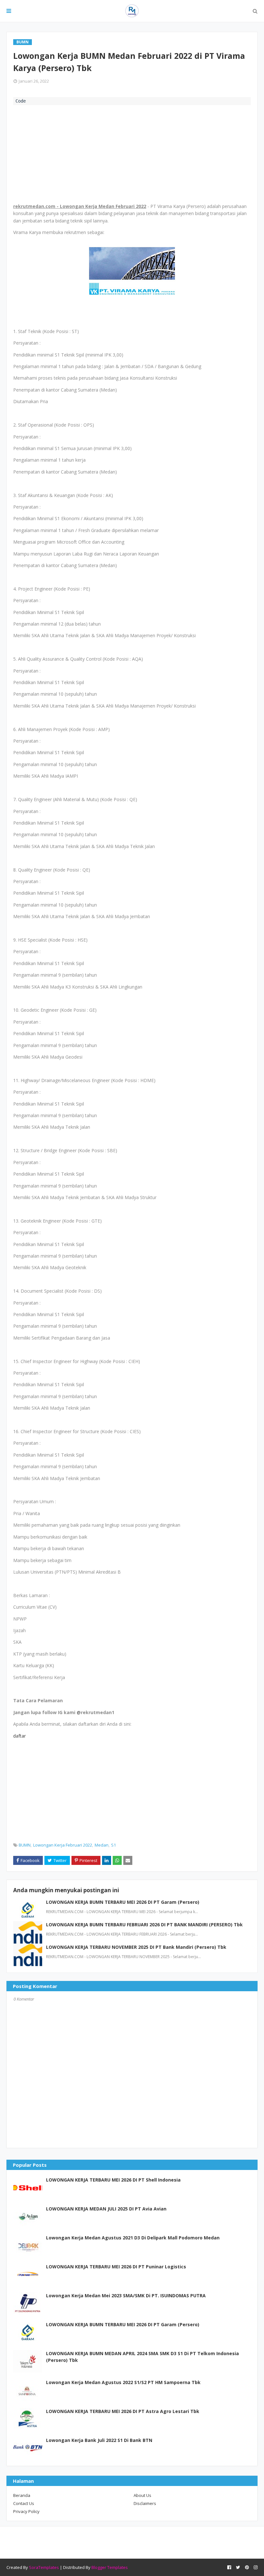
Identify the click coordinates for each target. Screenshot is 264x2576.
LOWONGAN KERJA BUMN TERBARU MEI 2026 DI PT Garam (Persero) (123, 1902)
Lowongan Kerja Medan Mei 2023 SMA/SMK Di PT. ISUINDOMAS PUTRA (126, 2296)
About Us (142, 2495)
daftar (20, 1736)
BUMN (25, 1845)
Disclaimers (145, 2503)
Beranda (22, 2495)
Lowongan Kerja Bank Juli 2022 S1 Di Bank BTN (99, 2440)
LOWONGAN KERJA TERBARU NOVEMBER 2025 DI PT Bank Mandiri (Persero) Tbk (136, 1947)
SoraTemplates (44, 2567)
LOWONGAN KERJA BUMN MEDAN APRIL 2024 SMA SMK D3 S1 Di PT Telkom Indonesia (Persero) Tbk (142, 2357)
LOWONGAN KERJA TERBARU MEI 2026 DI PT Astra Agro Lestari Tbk (123, 2411)
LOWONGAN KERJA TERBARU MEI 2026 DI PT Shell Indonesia (113, 2180)
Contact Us (24, 2503)
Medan (102, 1845)
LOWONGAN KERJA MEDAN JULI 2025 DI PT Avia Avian (106, 2209)
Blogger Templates (110, 2567)
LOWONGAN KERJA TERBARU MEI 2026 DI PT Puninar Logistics (116, 2267)
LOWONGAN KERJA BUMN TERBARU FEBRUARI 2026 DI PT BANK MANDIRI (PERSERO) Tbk (144, 1925)
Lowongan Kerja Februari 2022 (63, 1845)
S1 (113, 1845)
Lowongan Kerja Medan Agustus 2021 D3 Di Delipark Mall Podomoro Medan (133, 2238)
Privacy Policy (26, 2511)
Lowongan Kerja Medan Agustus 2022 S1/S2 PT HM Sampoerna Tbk (123, 2382)
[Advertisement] (132, 153)
